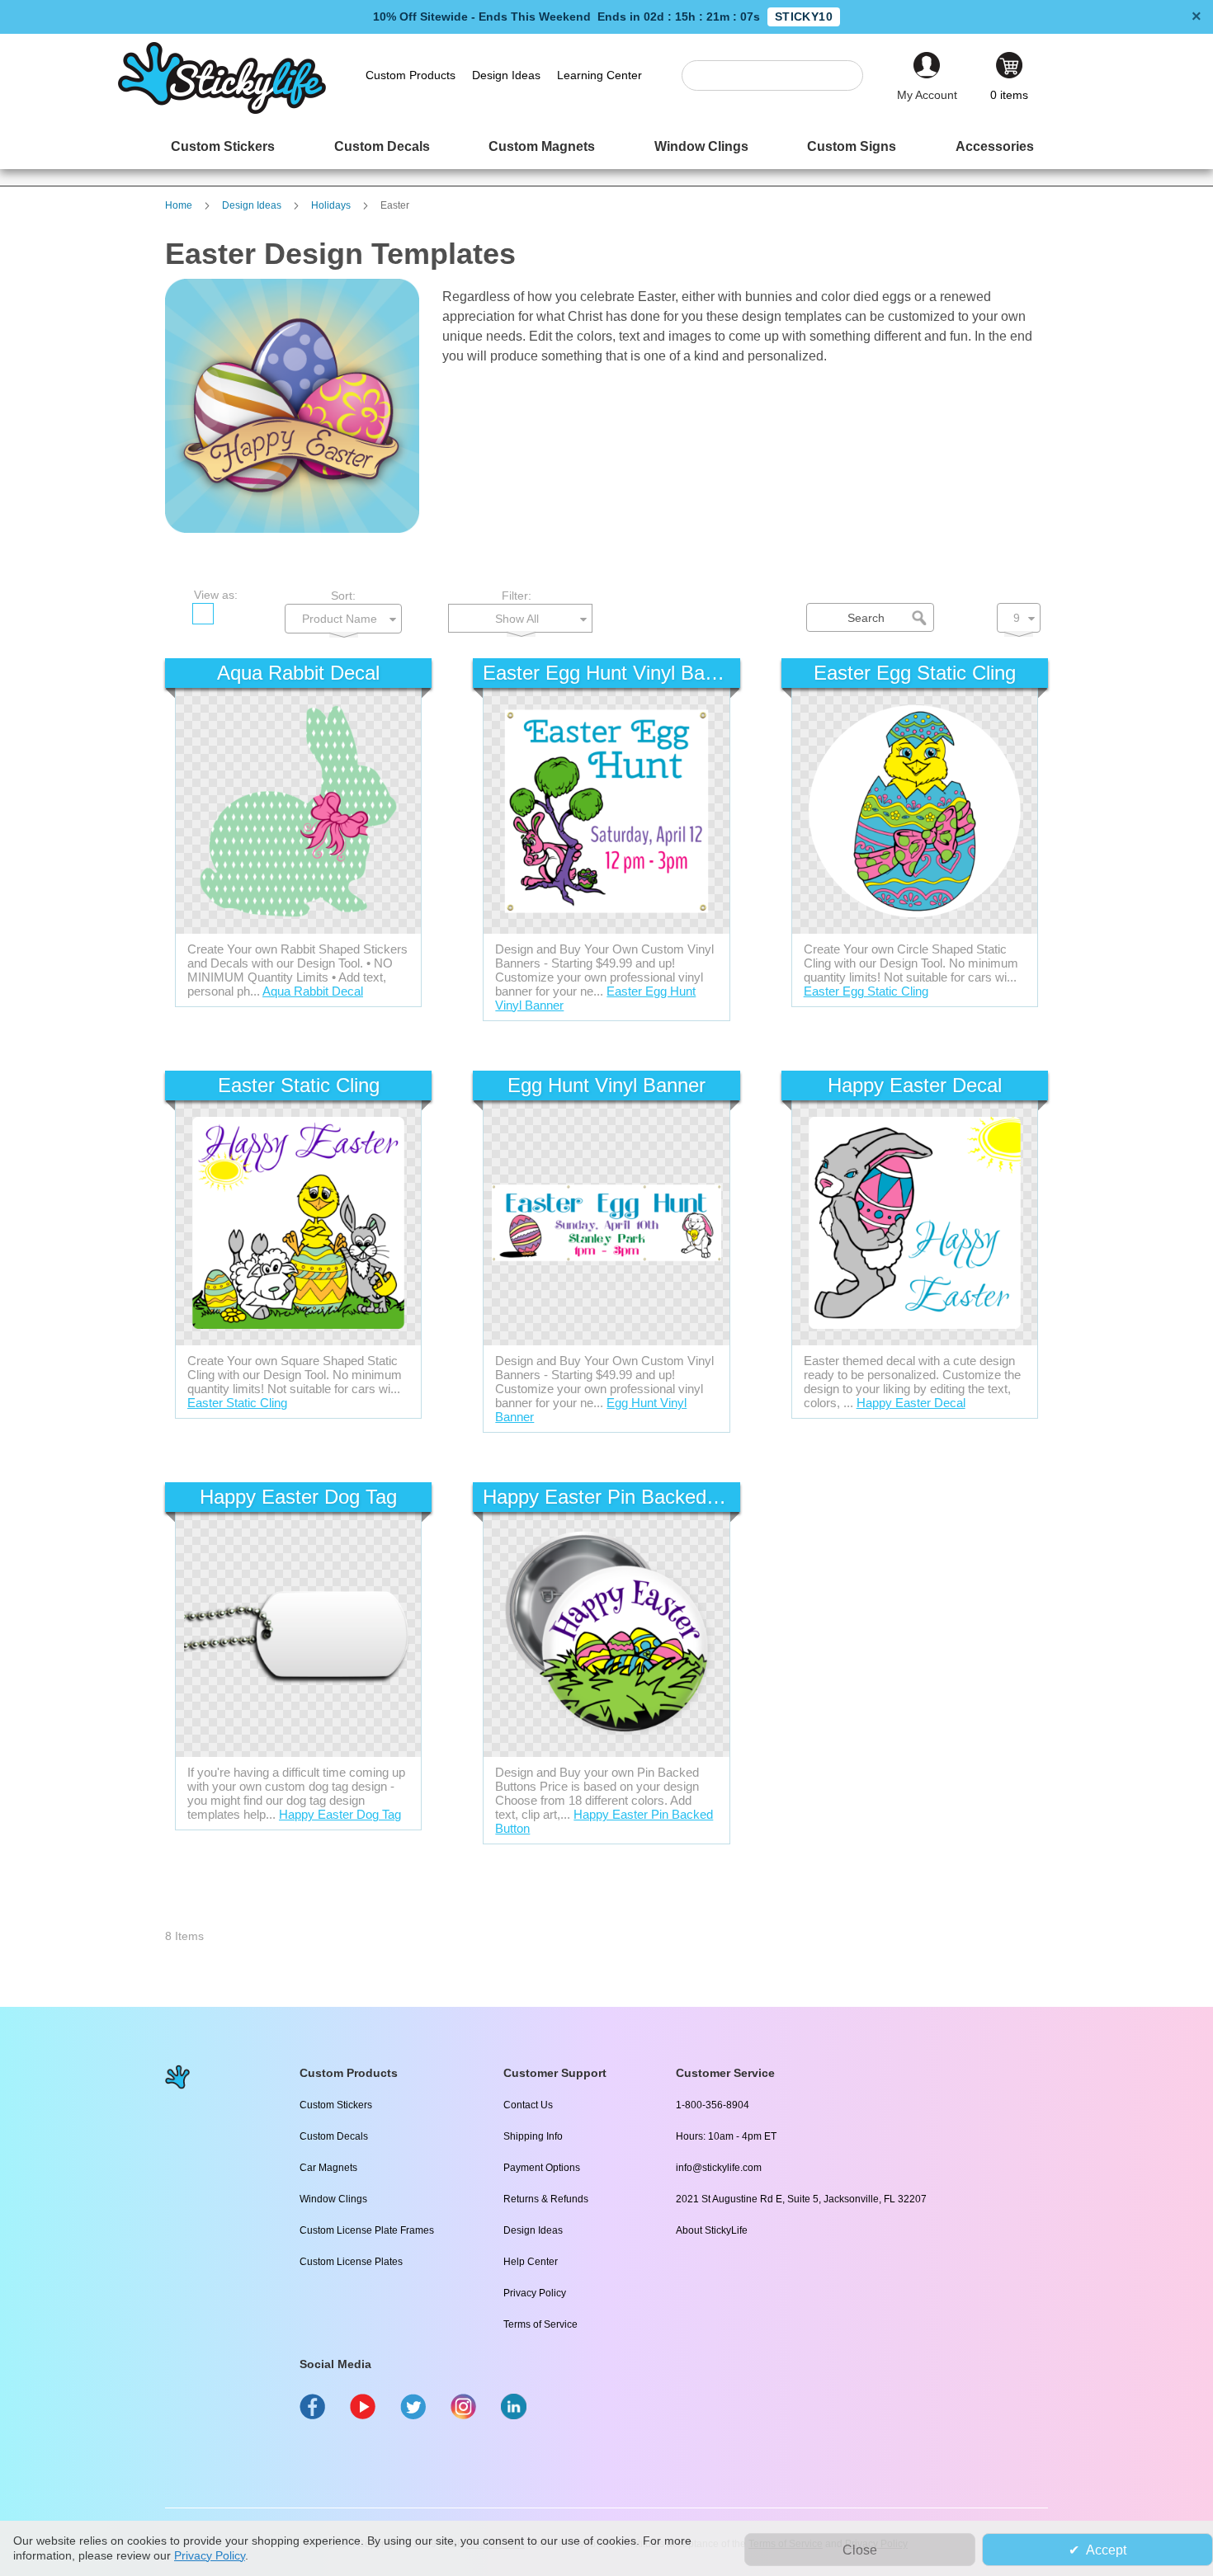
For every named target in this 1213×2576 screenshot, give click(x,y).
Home (180, 205)
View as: (216, 595)
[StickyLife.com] (222, 110)
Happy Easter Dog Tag (340, 1814)
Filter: (517, 596)
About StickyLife (712, 2230)
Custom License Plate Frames (367, 2230)
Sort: (343, 596)
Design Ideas (253, 205)
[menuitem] (223, 146)
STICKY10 (804, 16)
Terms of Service (540, 2324)
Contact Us (528, 2105)
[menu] (606, 146)
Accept (1106, 2550)
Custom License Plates (351, 2262)
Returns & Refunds (546, 2199)
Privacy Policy (535, 2293)
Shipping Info (533, 2136)
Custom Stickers (336, 2105)
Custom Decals (334, 2136)
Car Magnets (328, 2168)
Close (860, 2550)
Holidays (332, 205)
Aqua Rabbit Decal (313, 991)
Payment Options (542, 2168)
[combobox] (781, 75)
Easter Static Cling (237, 1403)
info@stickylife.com (719, 2168)
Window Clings (333, 2199)
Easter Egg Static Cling (866, 991)
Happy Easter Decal (911, 1403)
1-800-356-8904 (713, 2105)
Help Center (531, 2262)
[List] (234, 614)
